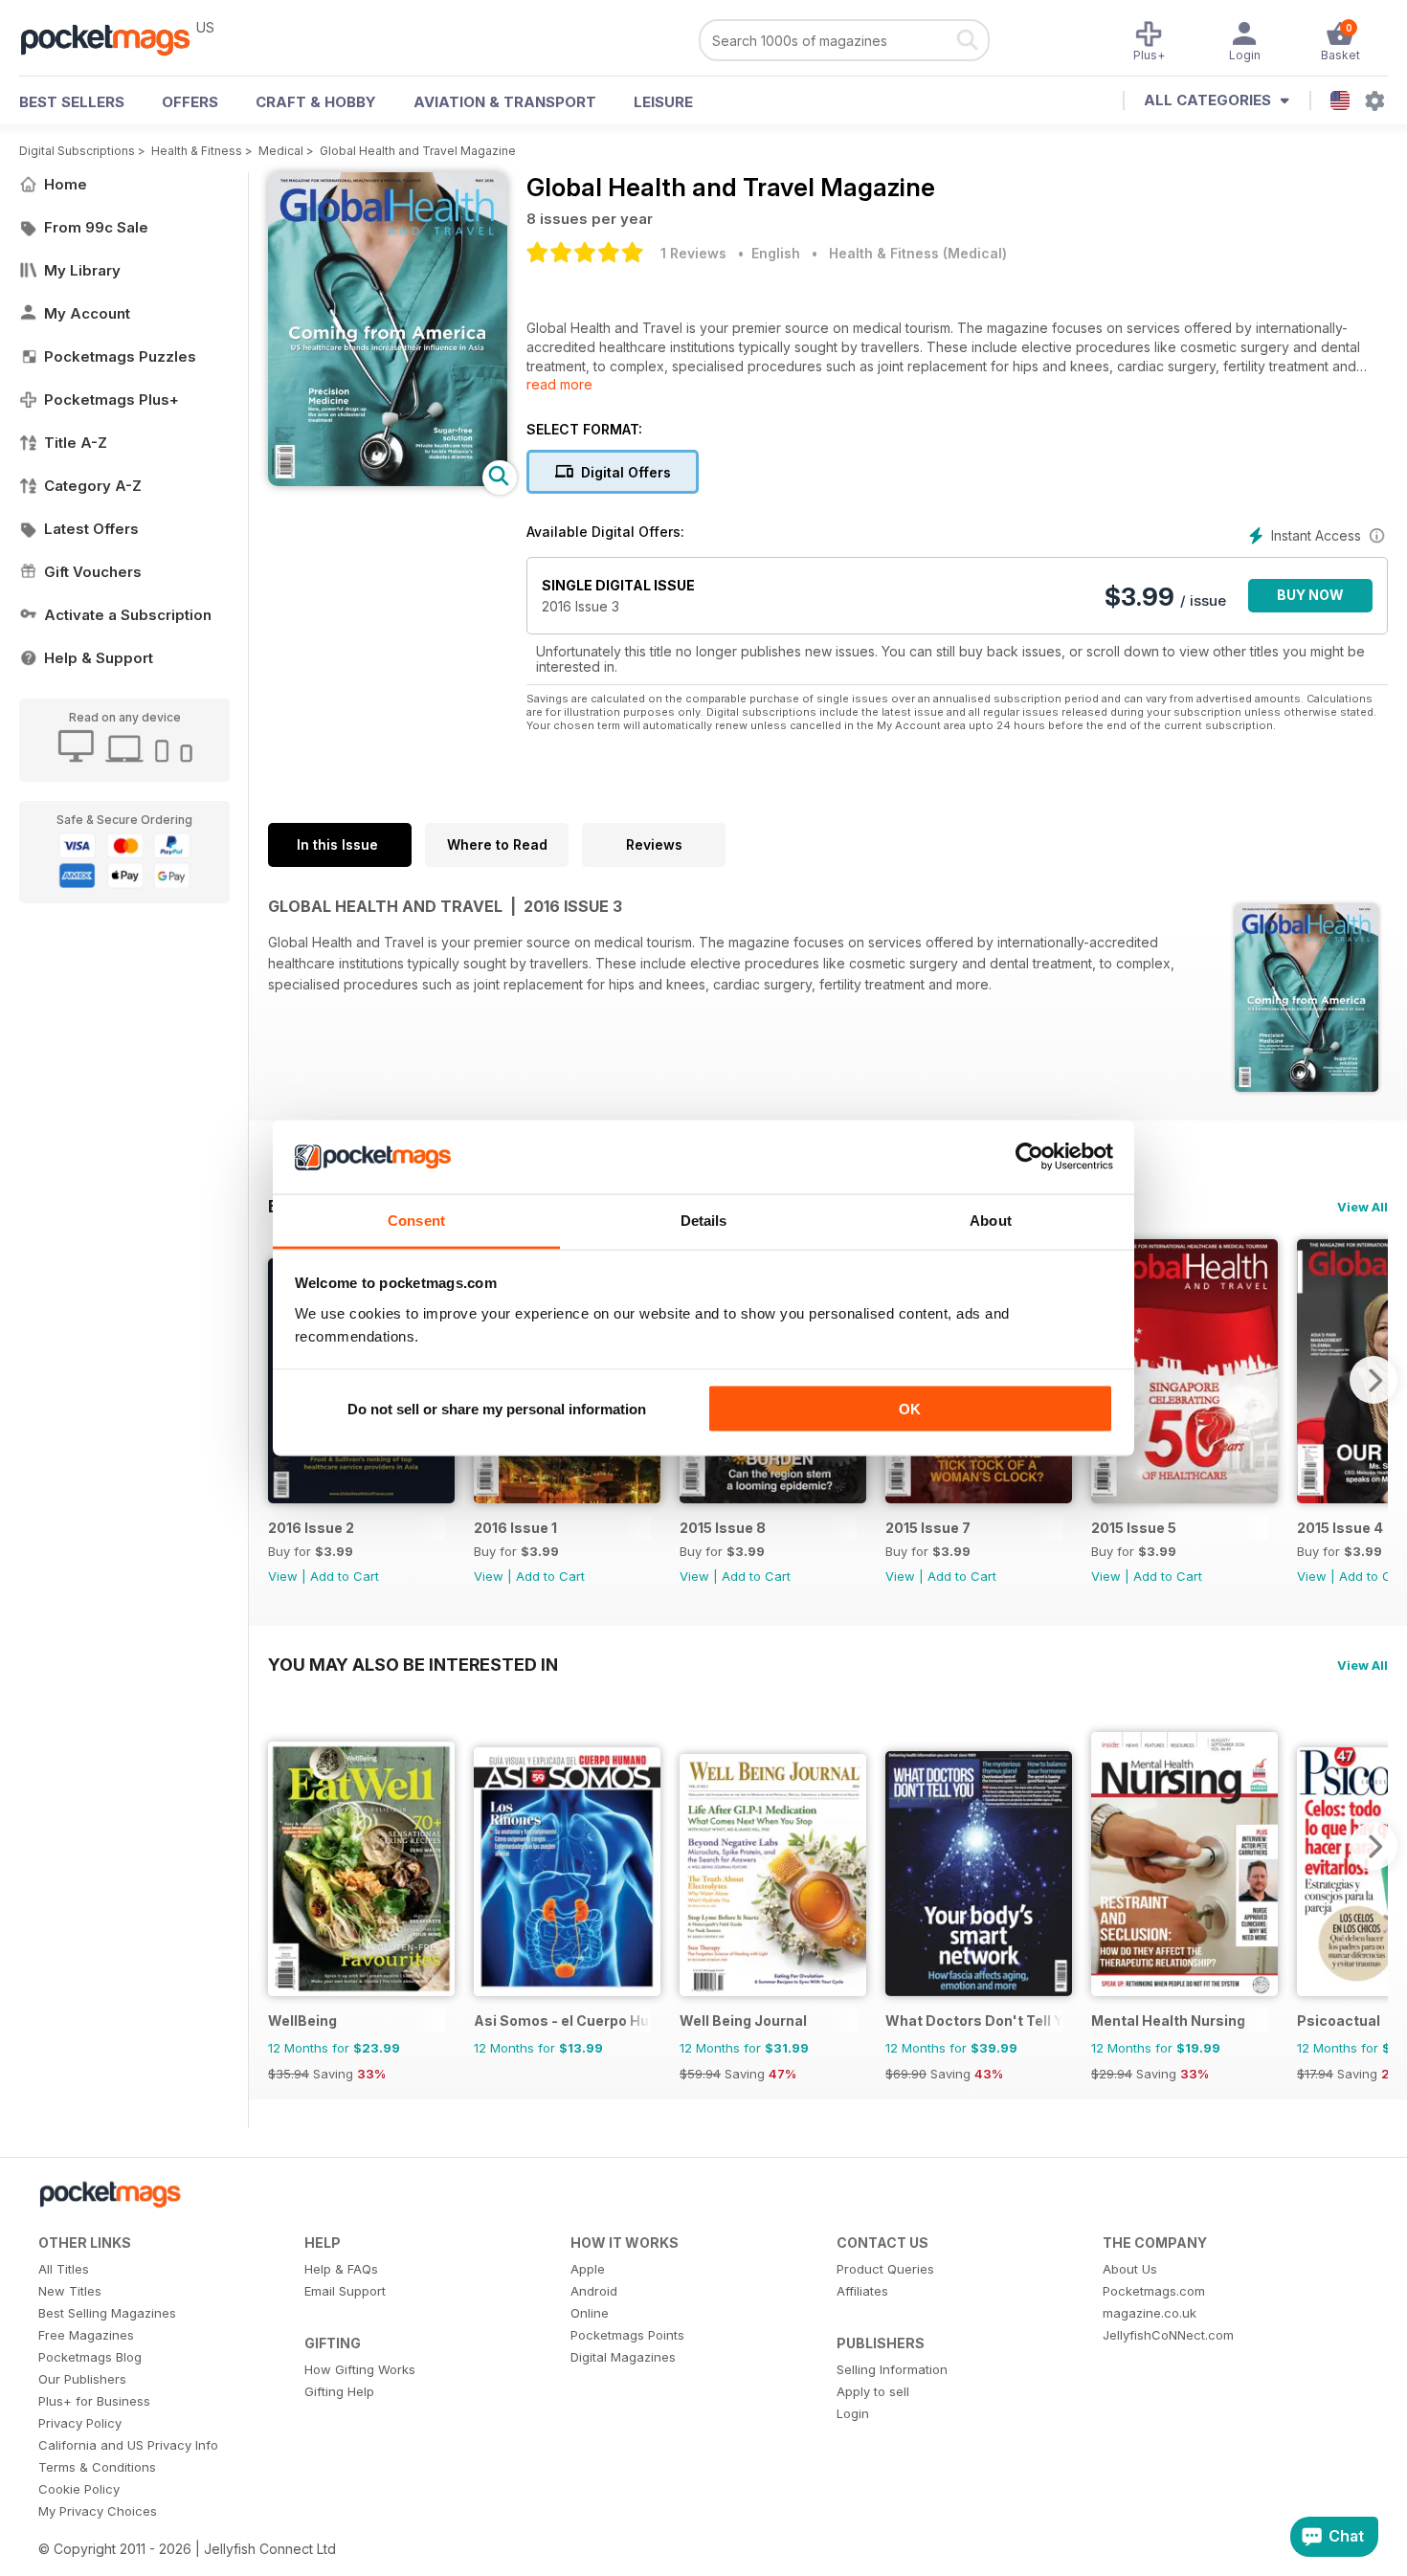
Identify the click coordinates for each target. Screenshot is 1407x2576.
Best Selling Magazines (107, 2313)
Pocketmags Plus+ (112, 400)
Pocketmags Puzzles (120, 356)
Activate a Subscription (128, 615)
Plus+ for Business (94, 2401)
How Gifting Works (360, 2369)
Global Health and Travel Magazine (418, 151)
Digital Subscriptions (77, 151)
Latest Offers (91, 529)
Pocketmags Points (627, 2335)
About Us (1130, 2269)
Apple (588, 2269)
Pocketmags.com (1154, 2291)
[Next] (1373, 1380)
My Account (87, 313)
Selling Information (892, 2369)
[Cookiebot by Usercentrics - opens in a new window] (1029, 1157)
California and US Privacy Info (128, 2445)
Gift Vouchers (93, 572)
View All (1362, 1207)
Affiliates (862, 2291)
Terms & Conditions (97, 2467)
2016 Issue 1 (515, 1528)
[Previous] (282, 1846)
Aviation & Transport (505, 102)
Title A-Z (76, 443)
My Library (82, 270)
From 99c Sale (96, 227)
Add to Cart (345, 1576)
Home (66, 184)
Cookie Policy (79, 2489)
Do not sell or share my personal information (497, 1409)
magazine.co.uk (1150, 2313)
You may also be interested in (413, 1664)
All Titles (64, 2269)
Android (594, 2291)
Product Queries (885, 2269)
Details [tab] (704, 1220)
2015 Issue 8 (723, 1528)
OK (910, 1409)
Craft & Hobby (316, 102)
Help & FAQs (341, 2269)
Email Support (345, 2291)
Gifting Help (339, 2391)
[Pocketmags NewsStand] (115, 38)
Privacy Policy (80, 2423)
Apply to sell (873, 2391)
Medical (281, 151)
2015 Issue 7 (928, 1528)
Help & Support (99, 658)
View (283, 1576)
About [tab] (991, 1220)
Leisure (663, 102)
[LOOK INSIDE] (388, 481)
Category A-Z (93, 486)
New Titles (70, 2291)
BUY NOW (1310, 595)
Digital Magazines (623, 2357)
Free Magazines (86, 2335)
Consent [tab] (416, 1220)
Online (590, 2313)
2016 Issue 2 (311, 1528)
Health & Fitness (197, 151)
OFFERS (190, 102)
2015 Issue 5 (1134, 1528)
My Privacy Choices (98, 2511)
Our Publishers (82, 2379)
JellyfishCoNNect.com (1168, 2335)
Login (853, 2413)
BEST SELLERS (72, 102)
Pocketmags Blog (90, 2357)
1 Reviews (693, 253)
